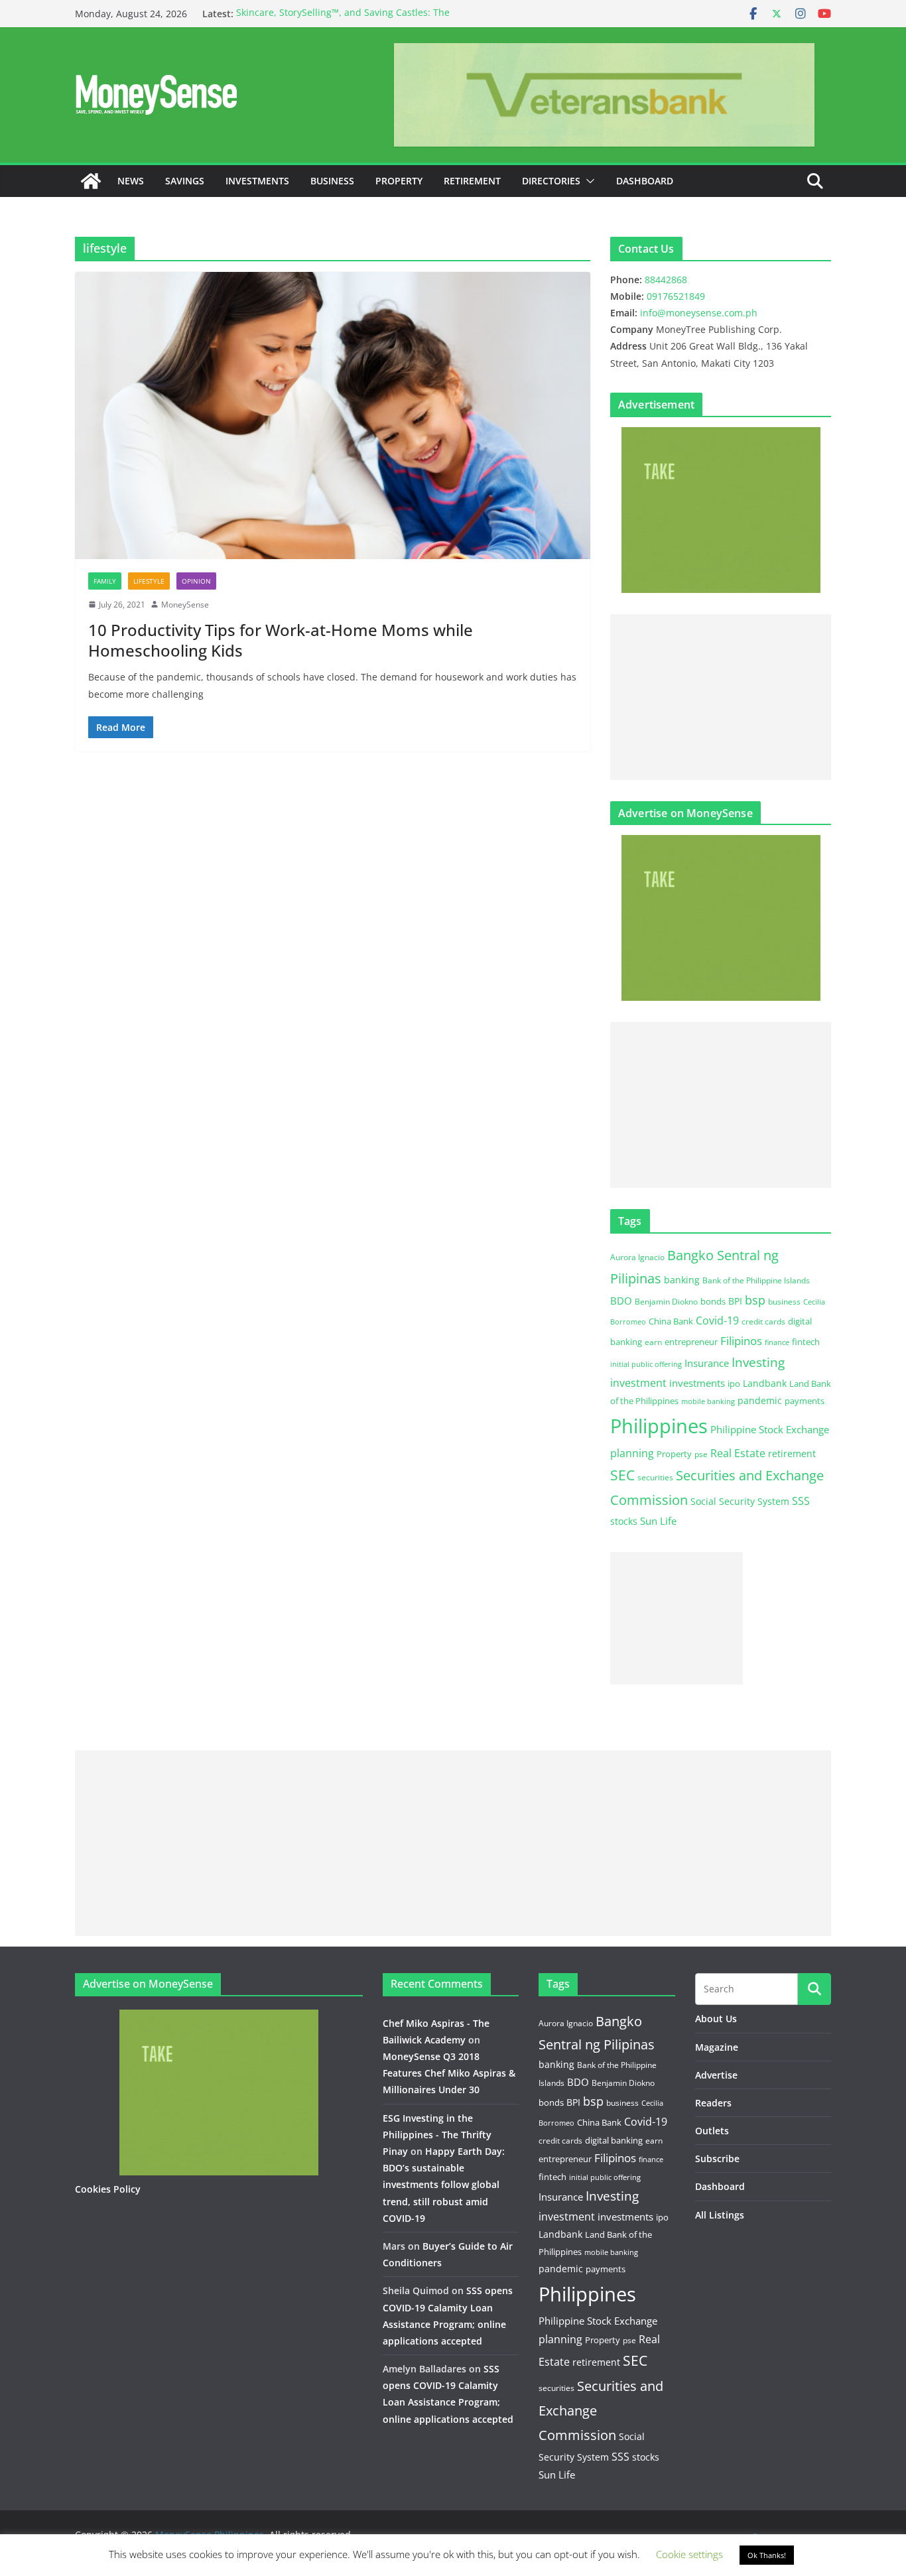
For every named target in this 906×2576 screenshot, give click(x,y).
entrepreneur (691, 1342)
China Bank (671, 1321)
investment (638, 1383)
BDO (621, 1301)
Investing (758, 1362)
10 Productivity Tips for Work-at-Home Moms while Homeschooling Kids (281, 640)
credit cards (763, 1321)
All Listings (720, 2215)
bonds (713, 1301)
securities (655, 1477)
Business (332, 181)
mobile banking (708, 1401)
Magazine (717, 2047)
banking (682, 1280)
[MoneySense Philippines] (91, 181)
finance (777, 1342)
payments (805, 1401)
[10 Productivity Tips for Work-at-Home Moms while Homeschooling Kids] (333, 415)
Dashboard (645, 181)
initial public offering (646, 1364)
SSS (801, 1501)
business (784, 1302)
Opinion (196, 581)
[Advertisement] (721, 697)
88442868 (666, 280)
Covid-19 (717, 1320)
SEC (622, 1475)
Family (105, 581)
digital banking (614, 2140)
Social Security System (740, 1501)
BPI (735, 1301)
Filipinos (741, 1341)
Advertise (716, 2075)
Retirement (472, 181)
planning (632, 1453)
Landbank (765, 1383)
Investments (257, 181)
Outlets (712, 2131)
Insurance (707, 1363)
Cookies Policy (108, 2189)
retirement (792, 1453)
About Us (716, 2019)
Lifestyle (149, 581)
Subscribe (717, 2158)
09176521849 (676, 296)
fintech (806, 1342)
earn (653, 1342)
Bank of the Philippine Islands (756, 1280)
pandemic (760, 1400)
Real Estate (738, 1453)
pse (701, 1454)
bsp (755, 1300)
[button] (588, 181)
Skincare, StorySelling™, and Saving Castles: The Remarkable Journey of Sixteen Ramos (343, 20)
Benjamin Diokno (666, 1301)
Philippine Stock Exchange (770, 1429)
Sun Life (658, 1521)
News (131, 181)
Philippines (659, 1426)
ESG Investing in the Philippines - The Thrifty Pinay (437, 2135)
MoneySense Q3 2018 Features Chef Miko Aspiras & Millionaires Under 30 (449, 2073)
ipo (734, 1384)
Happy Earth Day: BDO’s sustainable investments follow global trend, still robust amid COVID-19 (444, 2185)
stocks (624, 1521)
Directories (551, 181)
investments (697, 1383)
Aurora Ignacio (637, 1257)
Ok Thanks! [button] (767, 2555)
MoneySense (185, 605)
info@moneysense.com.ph (699, 313)
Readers (713, 2103)
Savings (185, 181)
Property (399, 181)
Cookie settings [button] (689, 2554)
